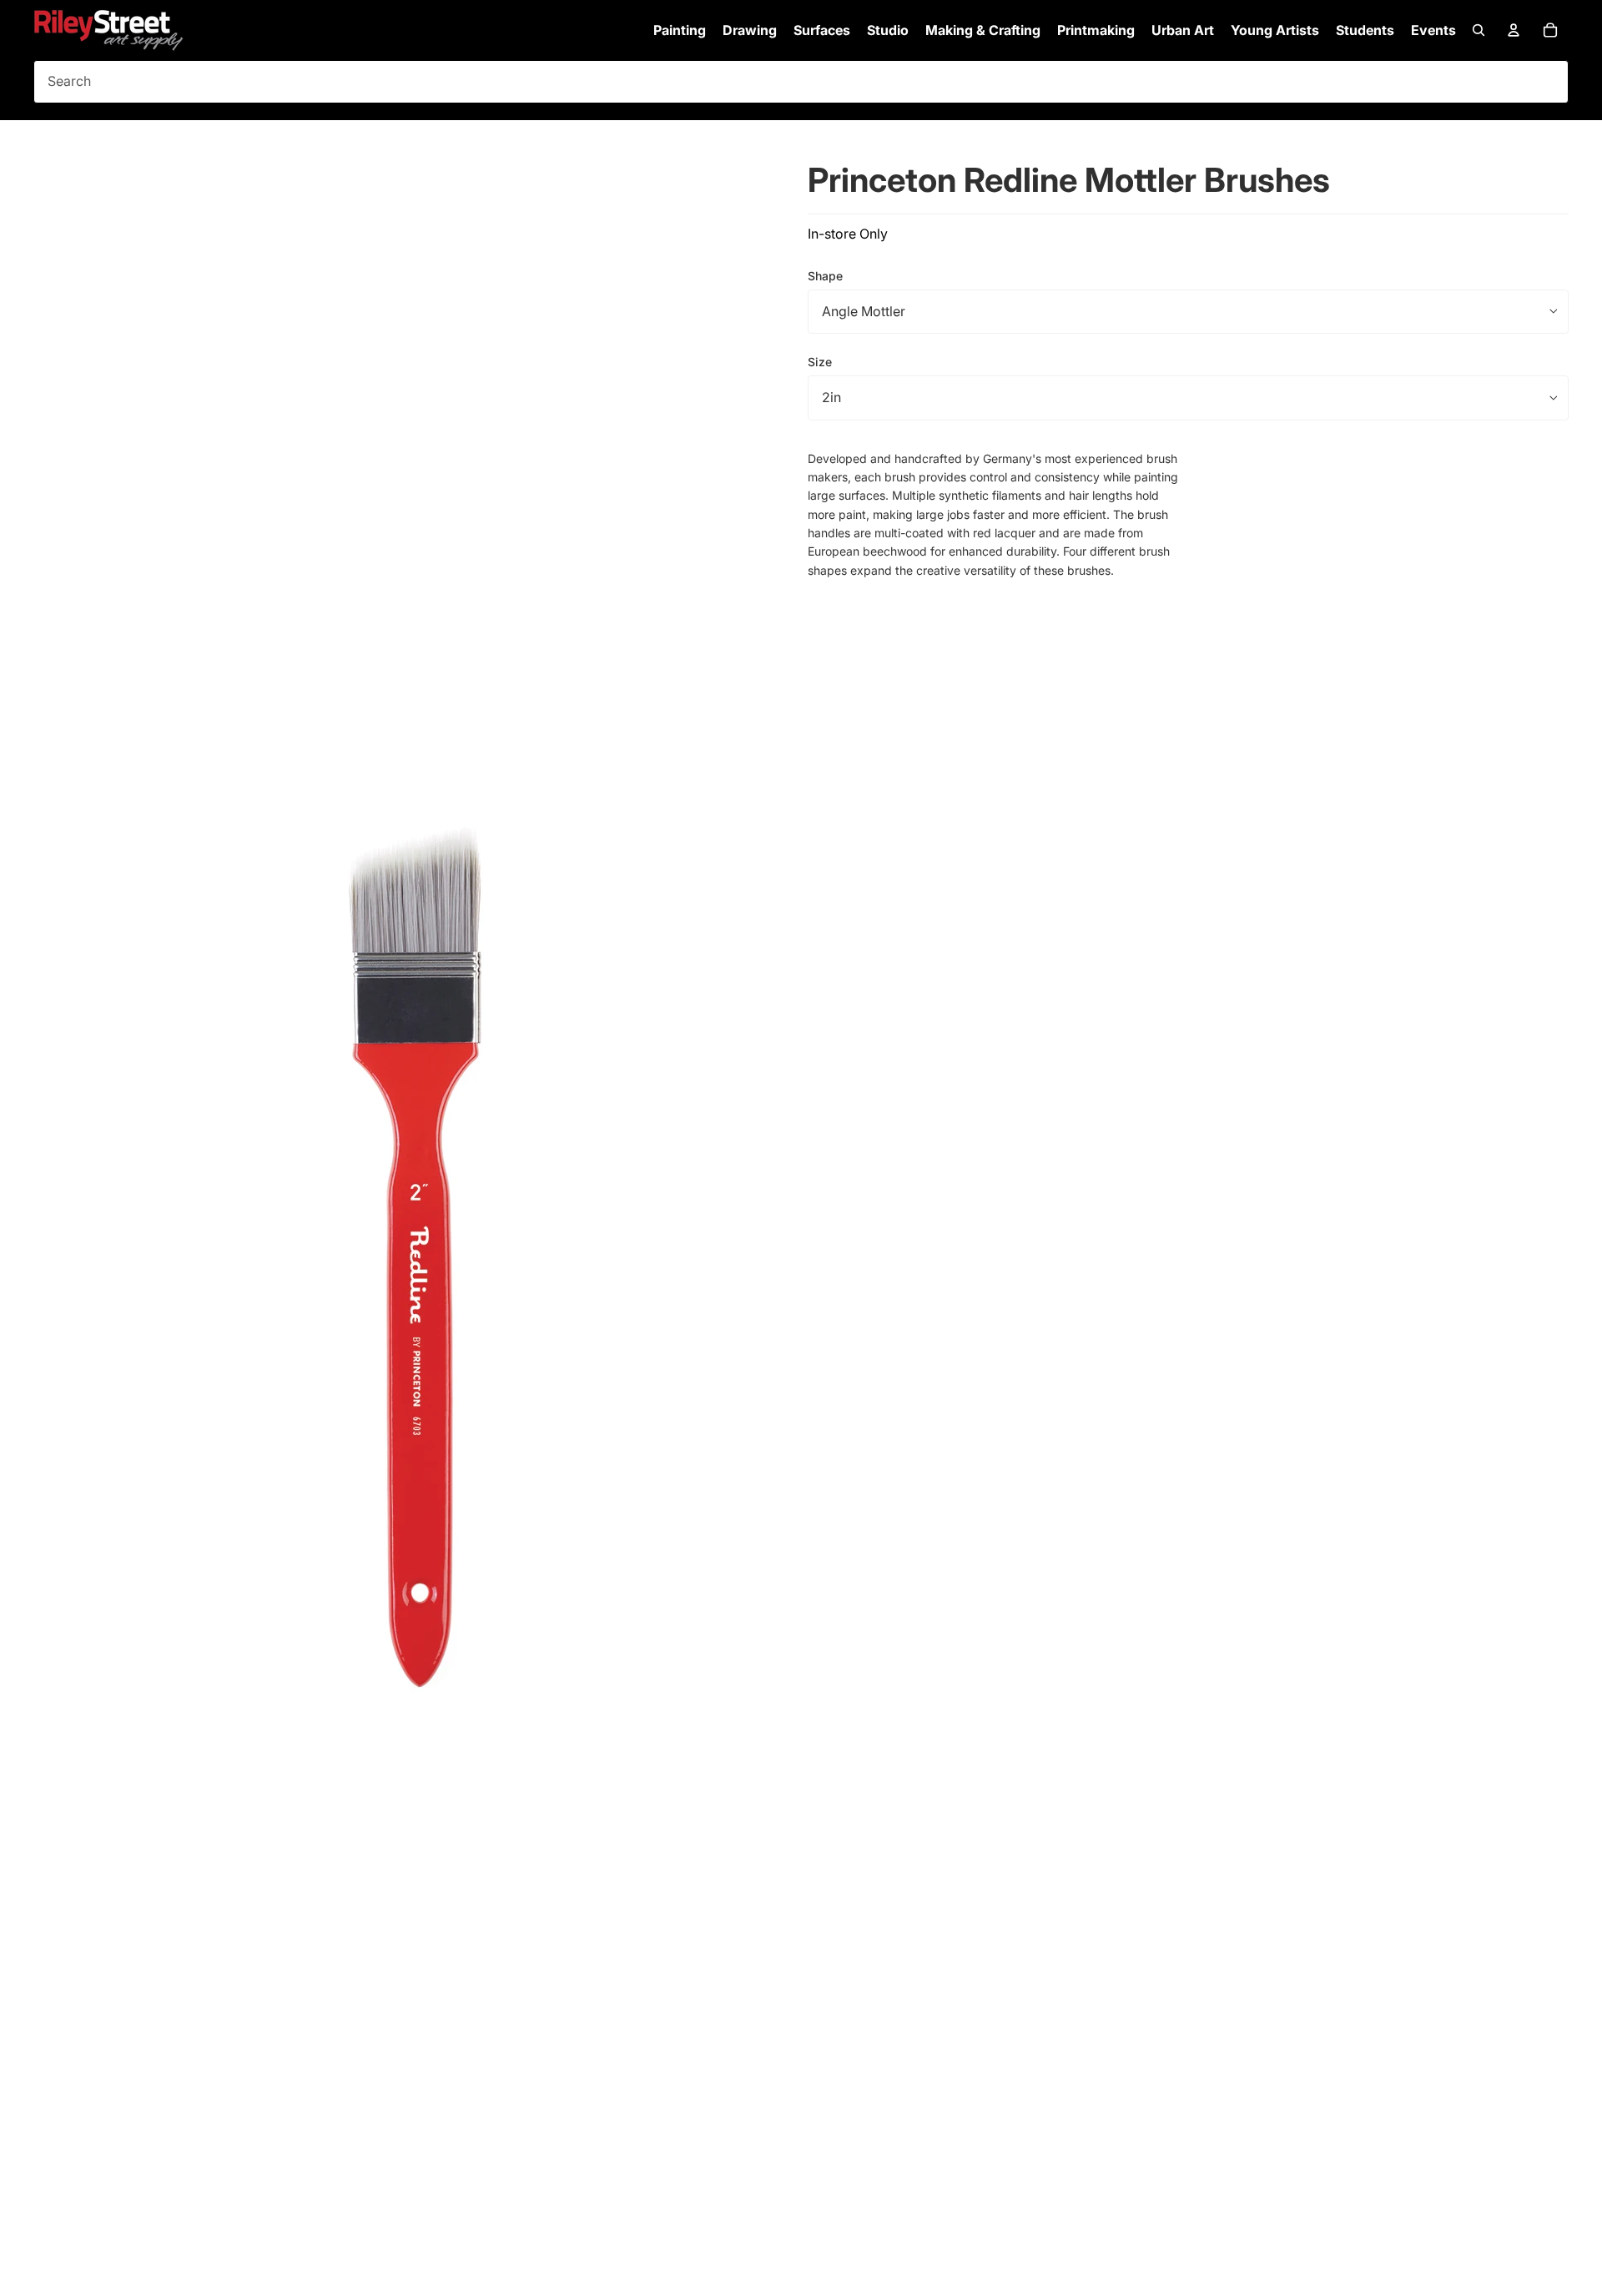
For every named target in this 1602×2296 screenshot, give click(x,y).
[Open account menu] (1514, 30)
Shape (825, 275)
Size (820, 362)
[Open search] (1479, 30)
